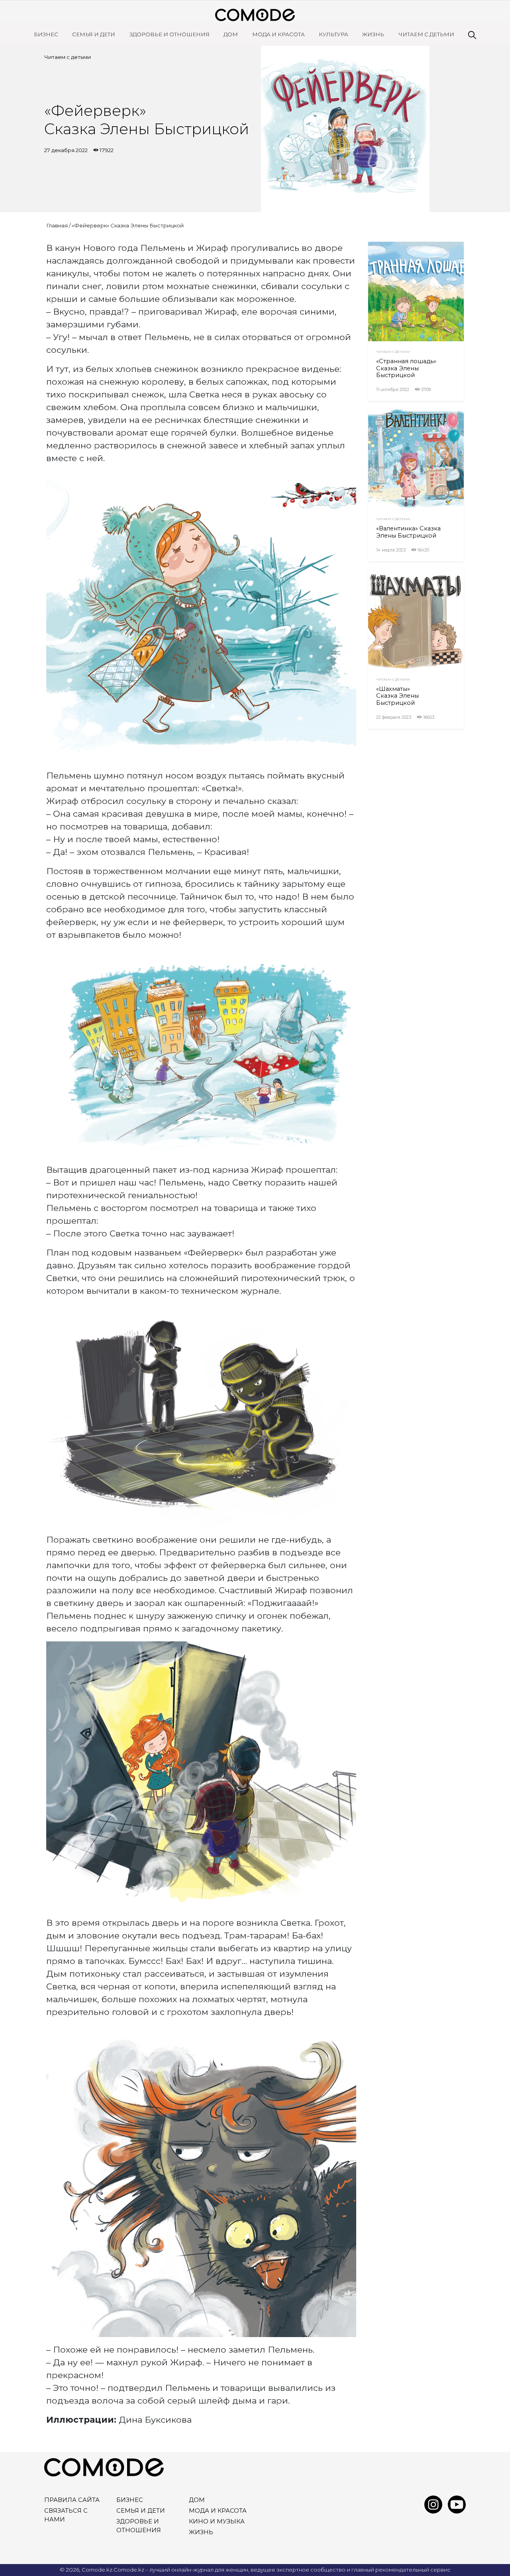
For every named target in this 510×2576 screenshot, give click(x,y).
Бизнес (46, 34)
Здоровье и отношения (170, 34)
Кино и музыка (217, 2521)
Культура (333, 34)
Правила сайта (72, 2500)
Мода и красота (279, 34)
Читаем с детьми (426, 34)
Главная (57, 225)
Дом (231, 34)
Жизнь (373, 34)
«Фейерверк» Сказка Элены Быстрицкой (128, 225)
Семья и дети (94, 34)
